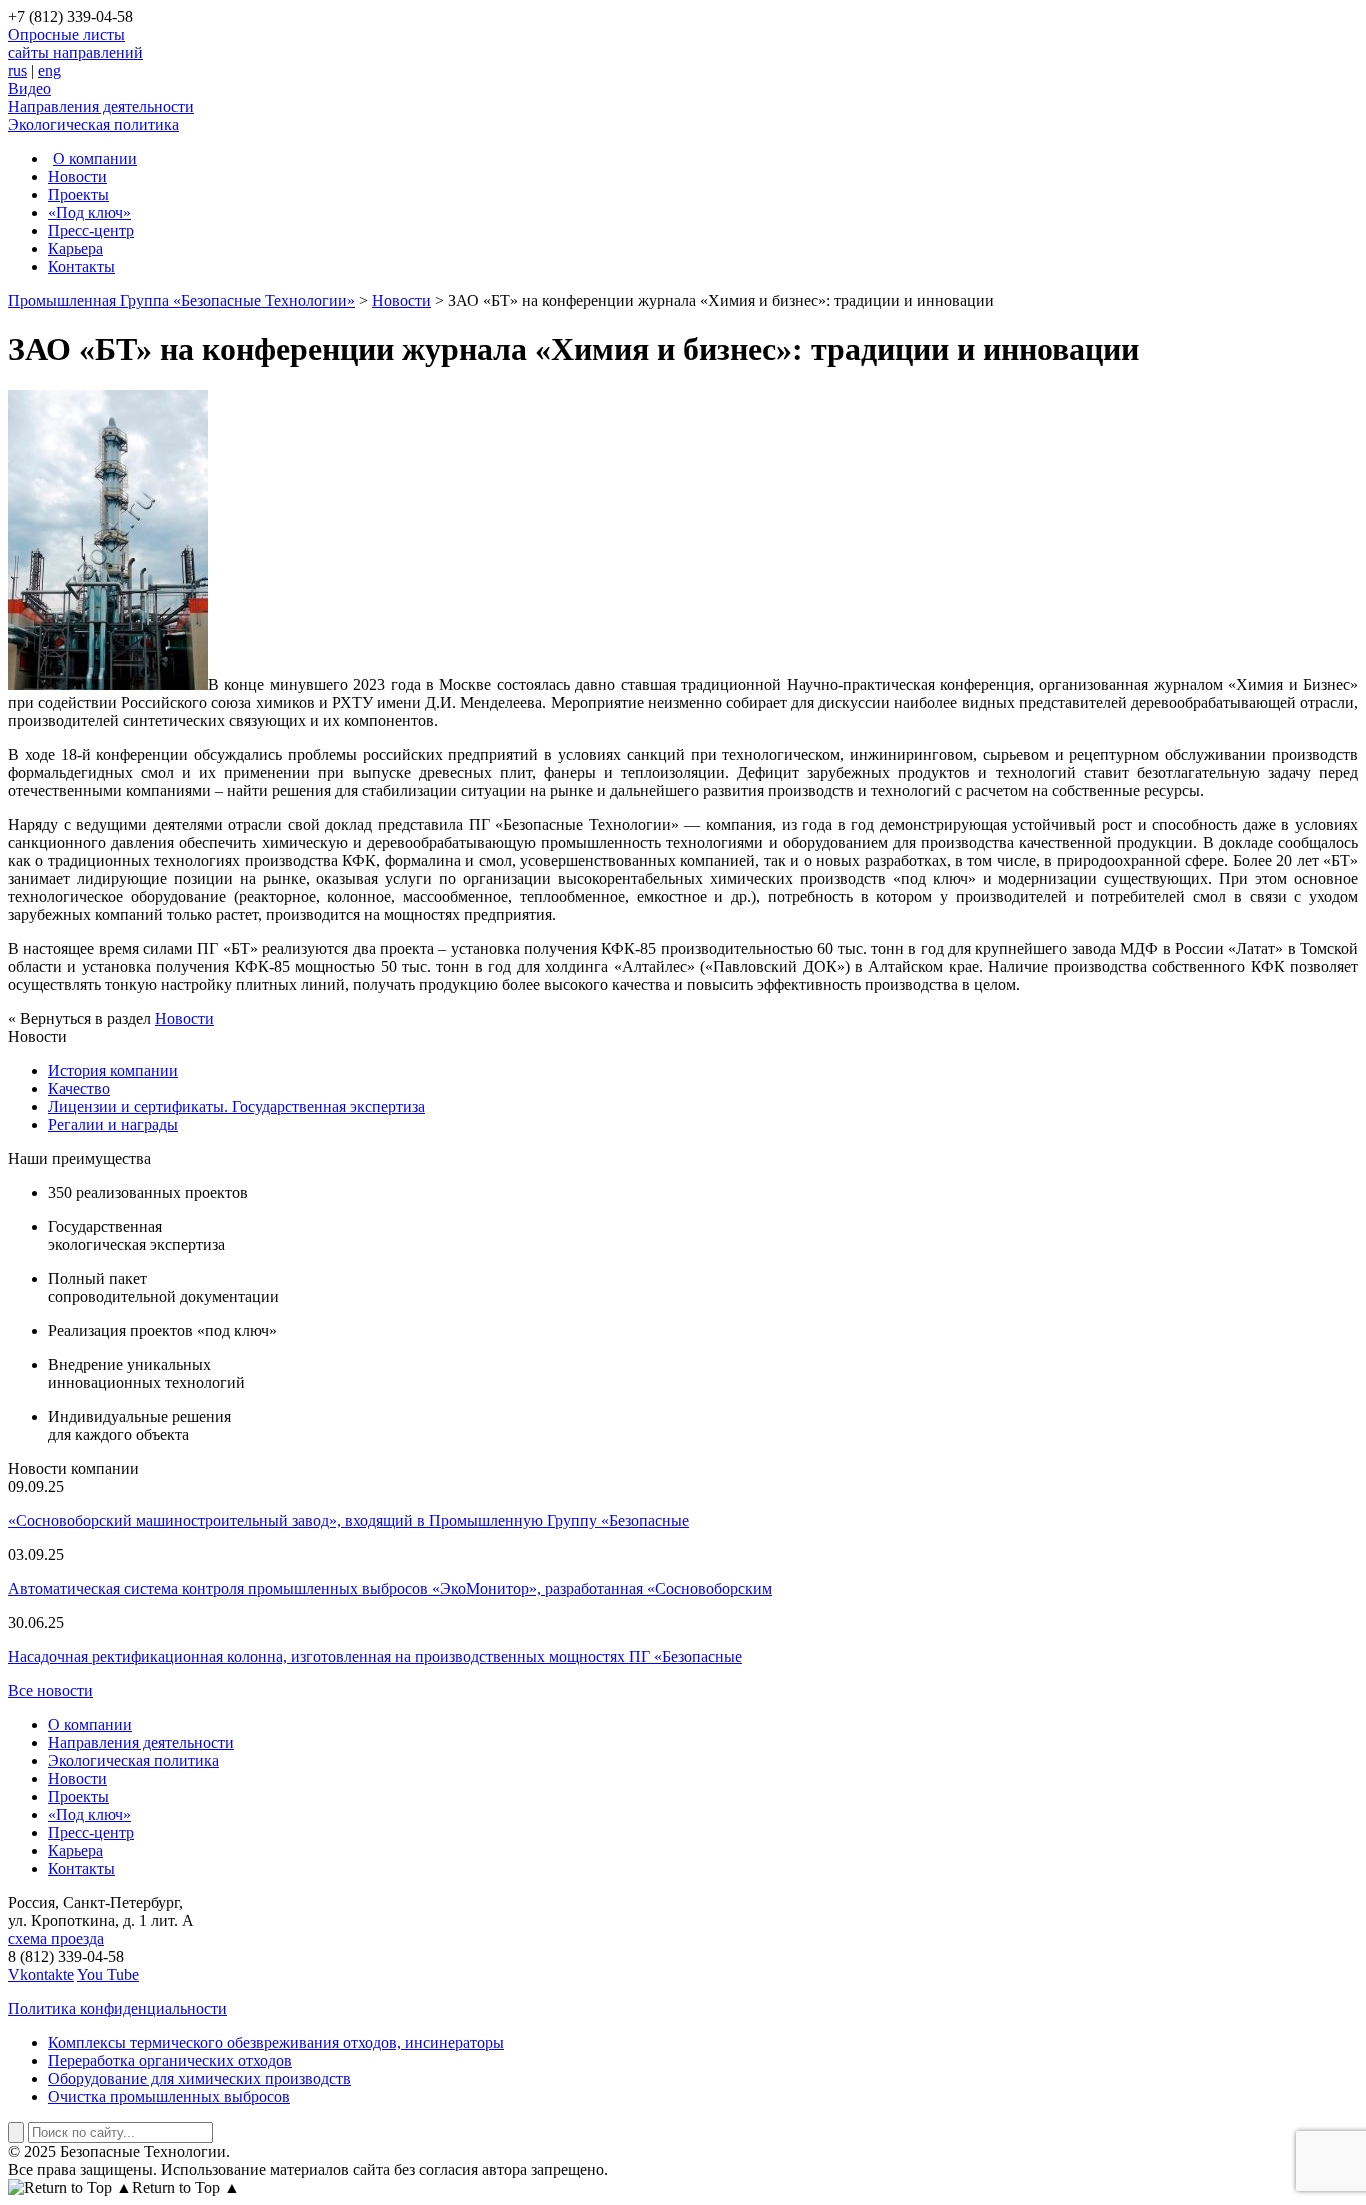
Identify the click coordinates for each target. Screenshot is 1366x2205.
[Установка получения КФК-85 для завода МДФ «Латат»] (108, 684)
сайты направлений (75, 52)
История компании (113, 1070)
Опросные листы (66, 34)
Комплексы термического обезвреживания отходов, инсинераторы (276, 2042)
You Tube (108, 1974)
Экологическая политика (93, 124)
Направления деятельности (101, 106)
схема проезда (56, 1938)
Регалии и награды (113, 1124)
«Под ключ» (89, 212)
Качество (79, 1088)
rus (17, 70)
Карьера (75, 248)
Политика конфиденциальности (117, 2008)
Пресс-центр (91, 230)
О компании (95, 158)
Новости (77, 176)
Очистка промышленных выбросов (169, 2096)
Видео (29, 88)
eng (49, 70)
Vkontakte (41, 1974)
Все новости (50, 1690)
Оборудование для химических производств (199, 2078)
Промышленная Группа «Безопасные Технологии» (181, 300)
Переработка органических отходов (170, 2060)
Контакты (81, 266)
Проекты (78, 194)
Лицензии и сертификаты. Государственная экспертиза (236, 1106)
